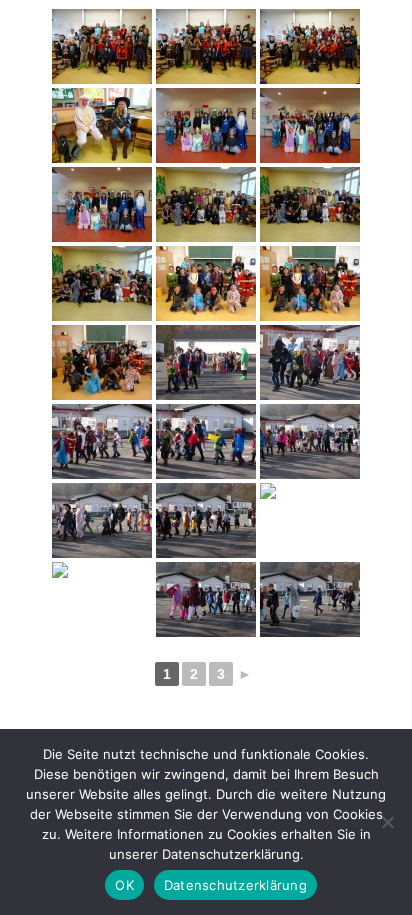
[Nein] (387, 822)
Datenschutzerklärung (235, 885)
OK (124, 885)
